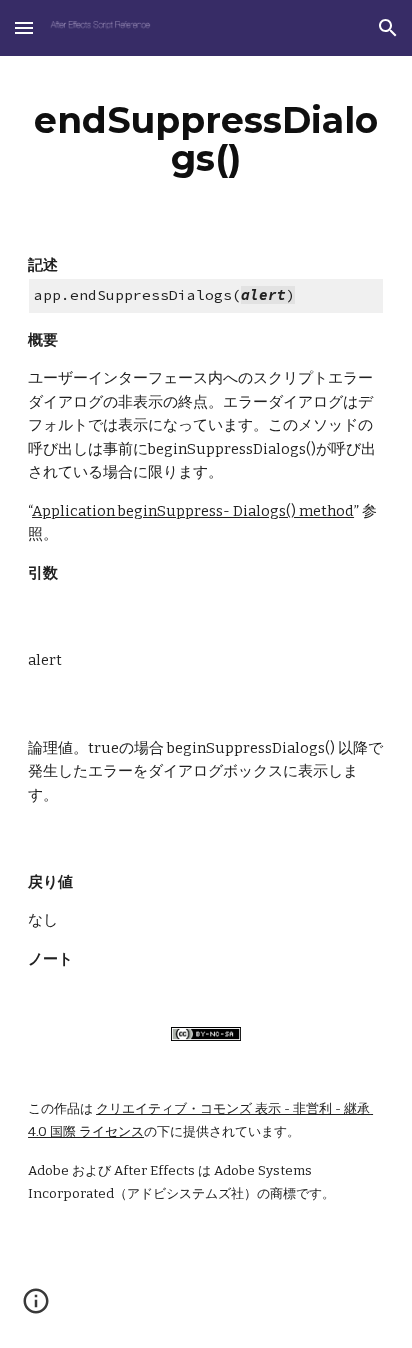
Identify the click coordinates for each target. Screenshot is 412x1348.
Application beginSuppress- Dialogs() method (193, 511)
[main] (206, 139)
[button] (24, 27)
